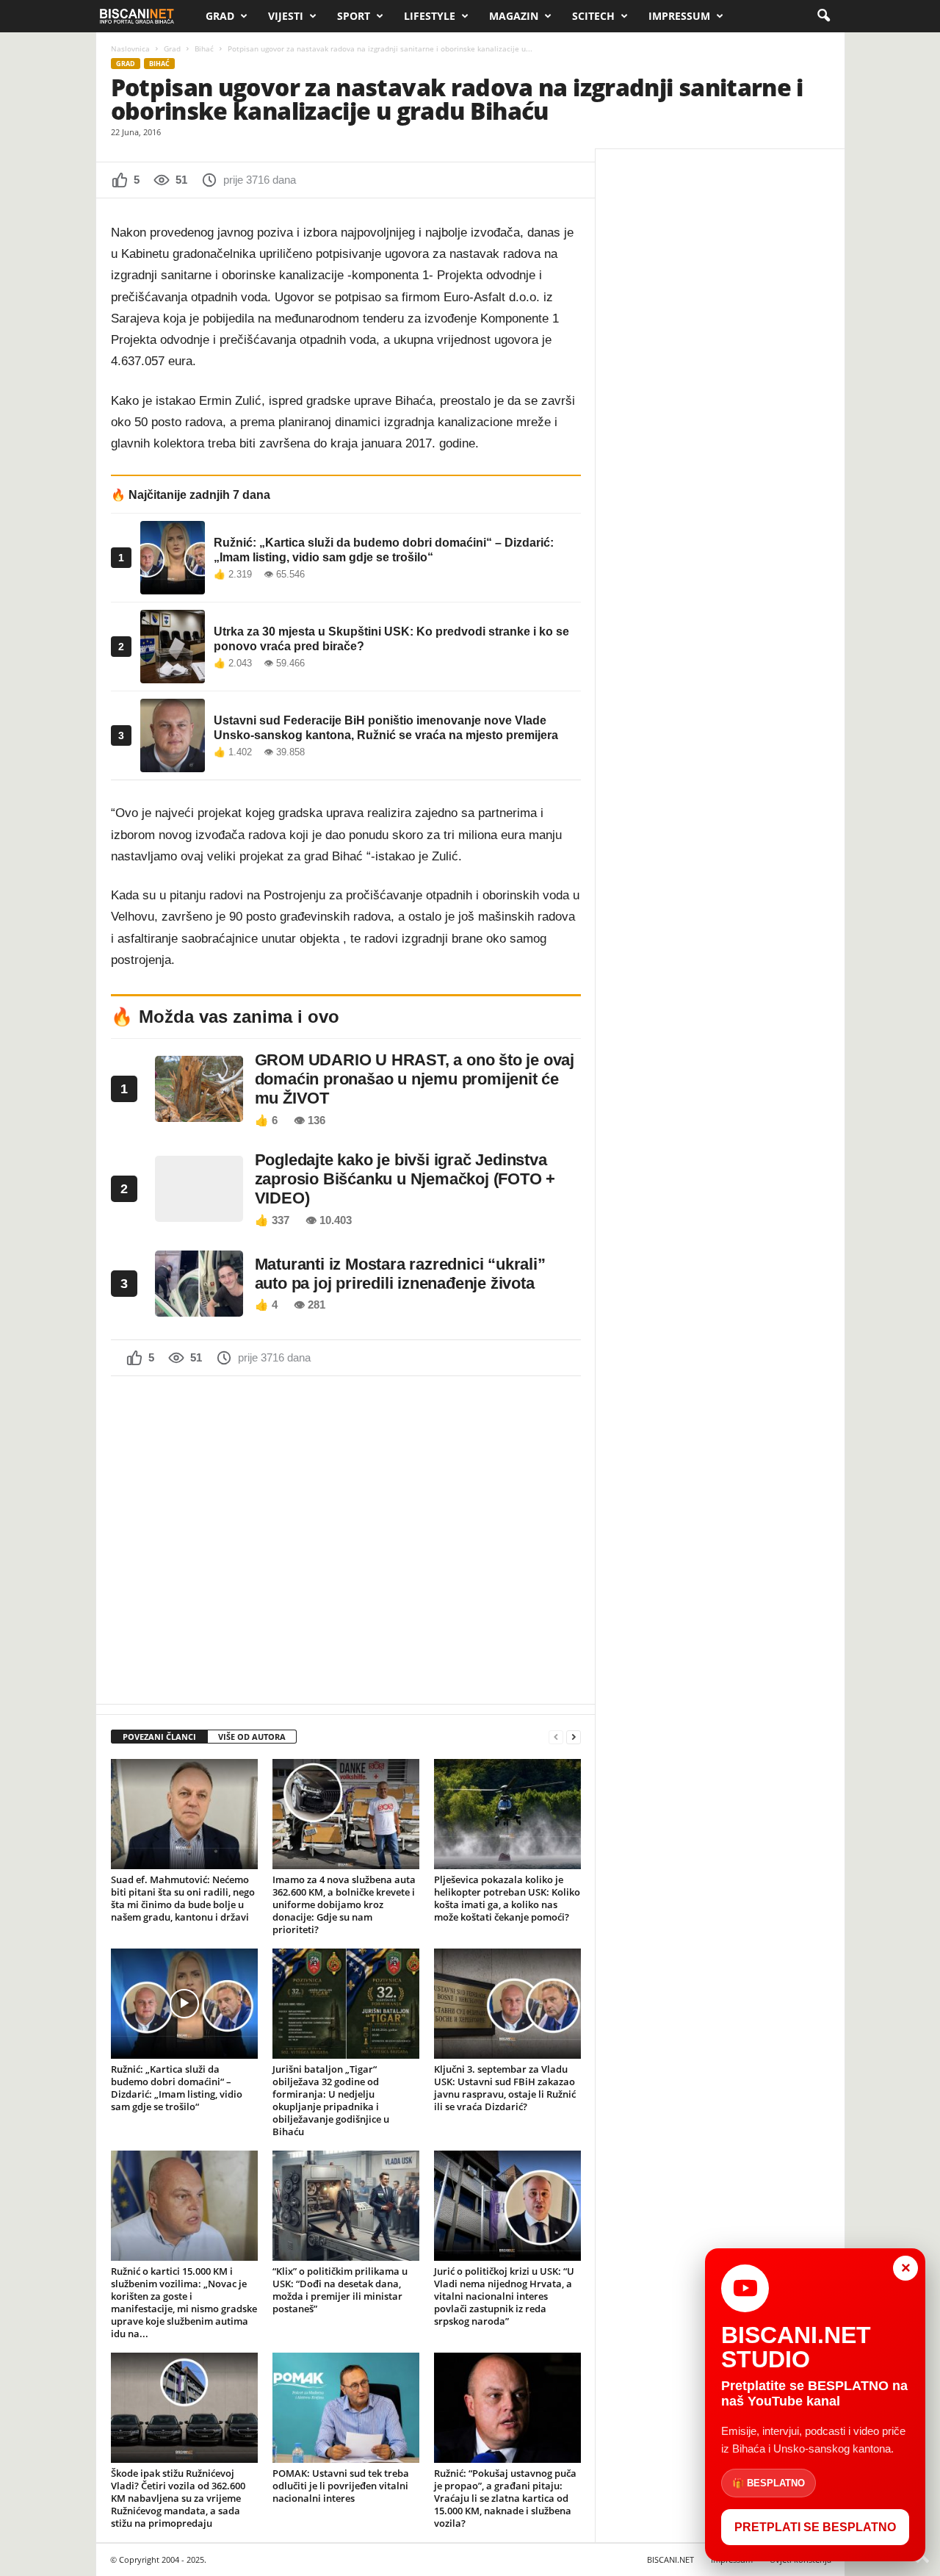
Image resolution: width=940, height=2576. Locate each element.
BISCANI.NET (670, 2559)
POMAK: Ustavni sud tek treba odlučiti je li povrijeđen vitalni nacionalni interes (341, 2486)
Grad (220, 16)
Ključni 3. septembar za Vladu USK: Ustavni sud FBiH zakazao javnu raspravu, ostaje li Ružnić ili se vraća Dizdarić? (505, 2088)
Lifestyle (430, 16)
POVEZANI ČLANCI (159, 1737)
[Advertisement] (346, 1539)
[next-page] (574, 1737)
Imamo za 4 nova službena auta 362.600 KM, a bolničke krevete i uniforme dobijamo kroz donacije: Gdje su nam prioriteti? (344, 1904)
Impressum (679, 16)
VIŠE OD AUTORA (252, 1737)
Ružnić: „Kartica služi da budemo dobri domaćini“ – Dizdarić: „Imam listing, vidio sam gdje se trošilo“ (177, 2088)
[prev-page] (556, 1737)
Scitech (593, 16)
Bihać (204, 48)
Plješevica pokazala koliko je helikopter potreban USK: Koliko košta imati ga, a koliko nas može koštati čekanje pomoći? (507, 1898)
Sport (354, 16)
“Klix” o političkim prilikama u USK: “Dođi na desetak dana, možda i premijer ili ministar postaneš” (340, 2290)
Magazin (514, 16)
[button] (823, 16)
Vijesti (286, 16)
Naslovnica (130, 48)
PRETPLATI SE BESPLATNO (815, 2527)
